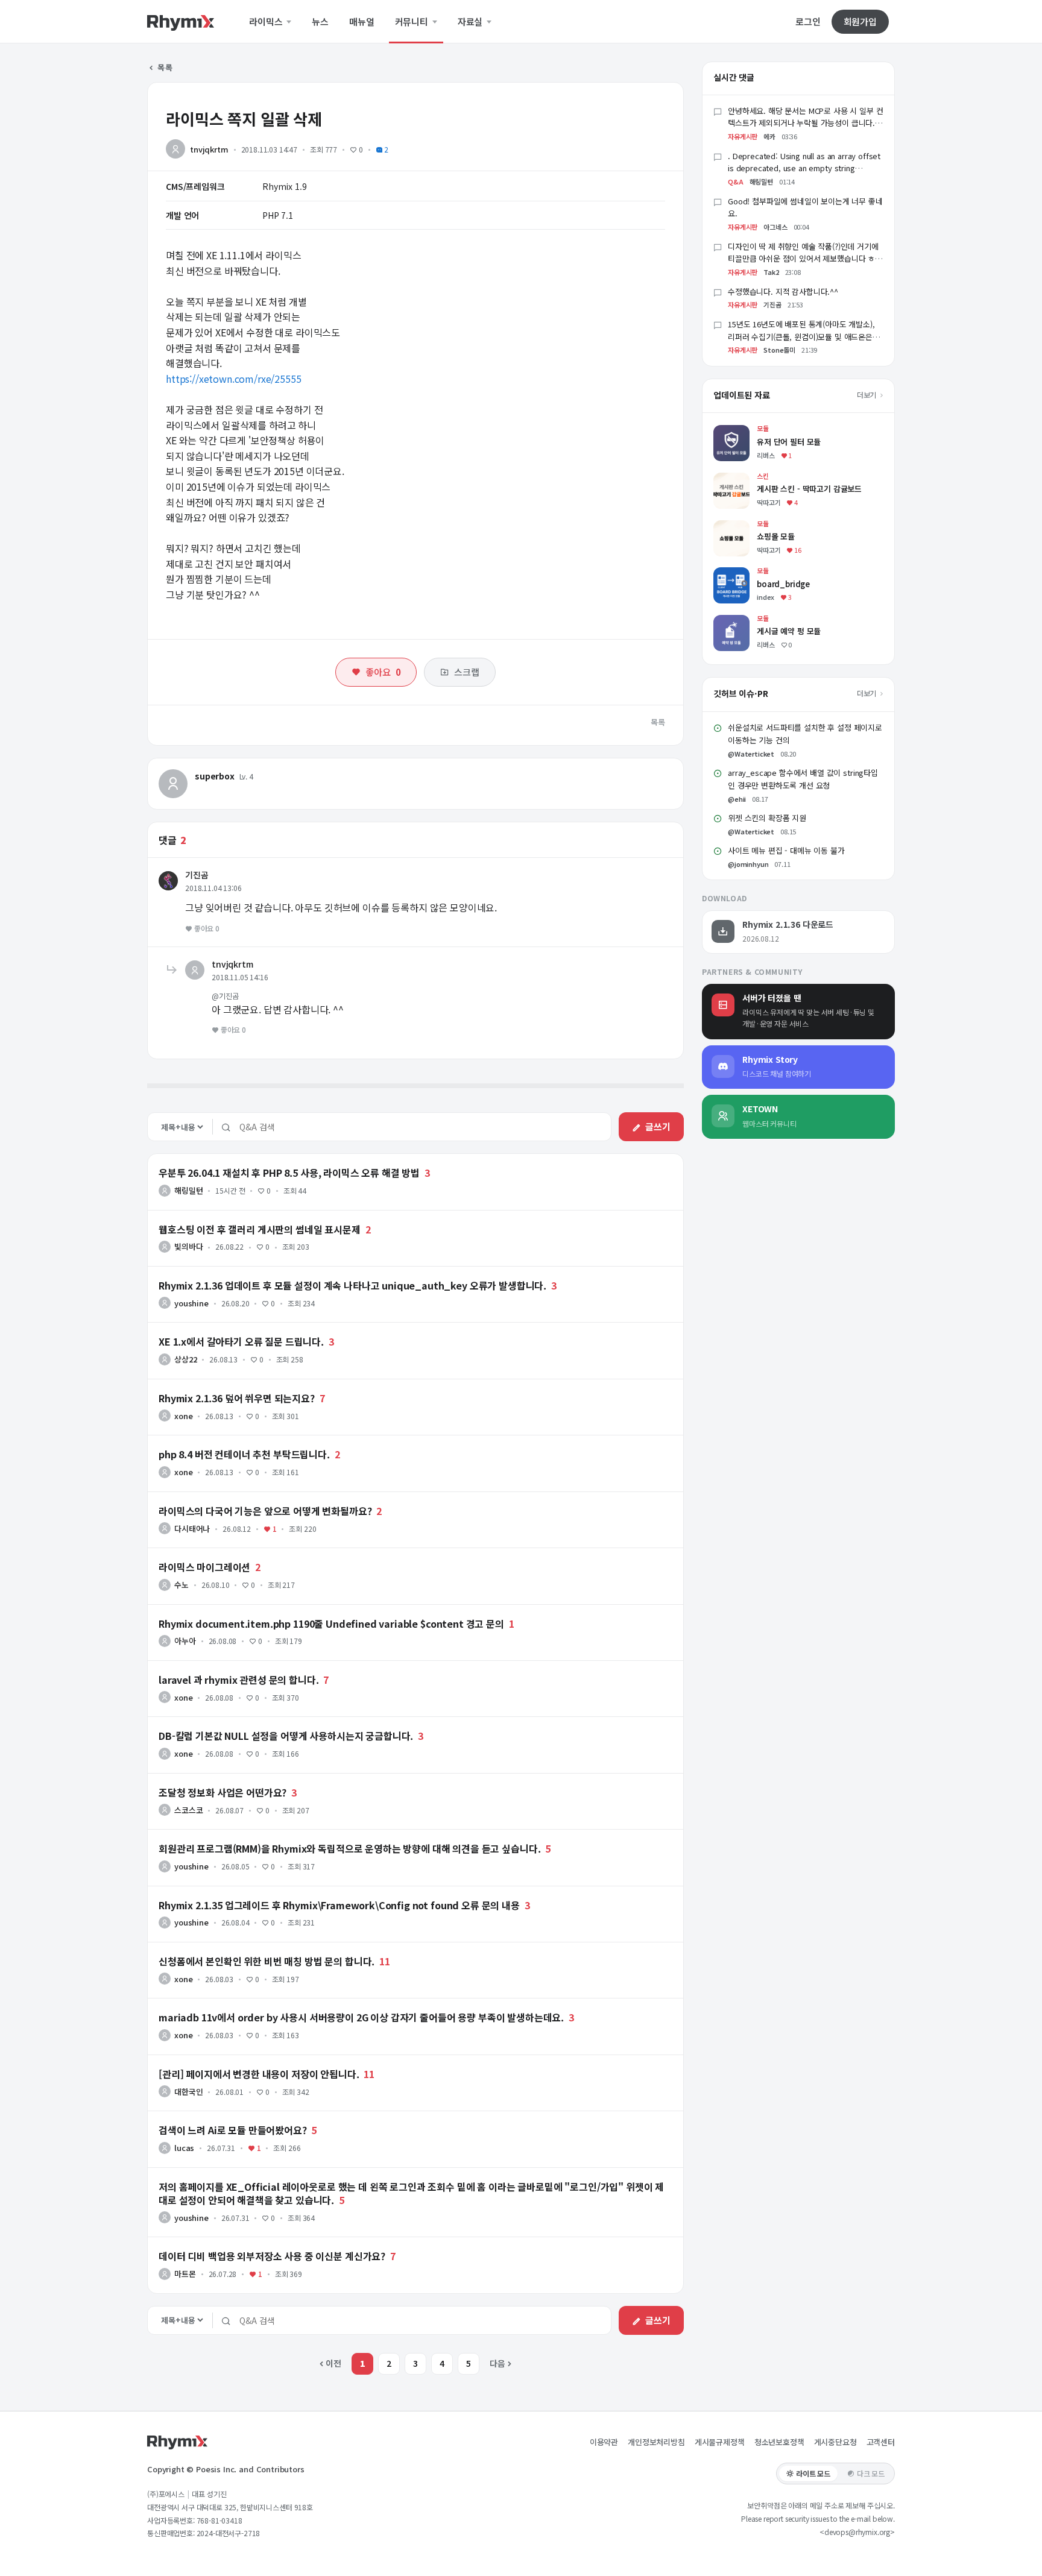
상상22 (185, 1359)
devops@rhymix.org (857, 2532)
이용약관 (604, 2442)
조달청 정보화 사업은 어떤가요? (223, 1792)
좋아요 (383, 672)
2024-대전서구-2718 (229, 2533)
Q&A (736, 181)
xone (183, 1416)
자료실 (471, 22)
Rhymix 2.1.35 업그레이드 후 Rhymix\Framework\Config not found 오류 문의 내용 (339, 1905)
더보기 (867, 395)
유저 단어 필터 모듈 (748, 431)
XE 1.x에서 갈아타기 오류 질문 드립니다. (241, 1341)
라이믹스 (267, 22)
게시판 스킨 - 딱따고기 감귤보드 (770, 478)
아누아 (185, 1641)
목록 (164, 67)
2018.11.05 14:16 (240, 977)
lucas (184, 2148)
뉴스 (320, 22)
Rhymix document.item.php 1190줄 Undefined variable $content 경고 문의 (331, 1623)
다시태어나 (192, 1529)
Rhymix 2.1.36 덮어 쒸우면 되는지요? (237, 1398)
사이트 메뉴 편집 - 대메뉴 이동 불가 (786, 850)
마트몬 (185, 2274)
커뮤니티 (413, 22)
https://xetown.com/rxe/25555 (234, 379)
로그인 (808, 22)
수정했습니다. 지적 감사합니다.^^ (783, 291)
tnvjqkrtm (209, 149)
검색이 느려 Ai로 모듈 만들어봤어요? (233, 2130)
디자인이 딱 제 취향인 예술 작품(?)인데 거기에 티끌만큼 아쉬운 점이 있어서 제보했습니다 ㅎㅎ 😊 (805, 259)
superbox (215, 776)
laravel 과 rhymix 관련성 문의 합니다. (239, 1680)
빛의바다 (188, 1246)
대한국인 (188, 2092)
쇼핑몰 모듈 (734, 526)
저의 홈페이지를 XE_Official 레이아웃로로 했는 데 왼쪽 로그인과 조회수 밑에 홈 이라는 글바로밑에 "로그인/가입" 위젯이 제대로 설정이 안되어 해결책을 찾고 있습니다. (411, 2193)
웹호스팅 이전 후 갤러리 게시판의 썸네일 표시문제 (260, 1229)
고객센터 (881, 2442)
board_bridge (740, 573)
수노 (182, 1585)
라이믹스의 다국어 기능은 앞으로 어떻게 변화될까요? (265, 1511)
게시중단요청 (835, 2442)
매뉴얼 (362, 22)
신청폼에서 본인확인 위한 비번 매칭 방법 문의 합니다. (267, 1961)
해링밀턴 (188, 1190)
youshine (191, 1303)
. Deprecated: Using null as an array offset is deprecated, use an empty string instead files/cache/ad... (804, 168)
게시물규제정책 (720, 2442)
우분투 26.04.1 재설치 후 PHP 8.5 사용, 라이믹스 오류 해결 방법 (289, 1173)
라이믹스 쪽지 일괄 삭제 (244, 118)
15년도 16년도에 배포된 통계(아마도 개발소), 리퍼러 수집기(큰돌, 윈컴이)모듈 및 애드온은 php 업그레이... (801, 337)
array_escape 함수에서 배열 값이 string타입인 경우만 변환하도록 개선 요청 (803, 779)
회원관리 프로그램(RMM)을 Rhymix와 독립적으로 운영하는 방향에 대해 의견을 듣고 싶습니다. (349, 1848)
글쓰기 (658, 1126)
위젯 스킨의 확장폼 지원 (767, 818)
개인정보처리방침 (656, 2442)
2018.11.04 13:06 (213, 888)
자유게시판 (743, 136)
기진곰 (197, 875)
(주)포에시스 (166, 2494)
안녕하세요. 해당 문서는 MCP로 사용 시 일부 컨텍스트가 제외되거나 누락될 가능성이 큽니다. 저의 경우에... (806, 123)
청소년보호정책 (779, 2442)
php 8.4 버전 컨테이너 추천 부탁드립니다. (244, 1454)
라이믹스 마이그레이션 (204, 1567)
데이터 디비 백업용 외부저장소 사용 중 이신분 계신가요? (272, 2256)
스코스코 (188, 1810)
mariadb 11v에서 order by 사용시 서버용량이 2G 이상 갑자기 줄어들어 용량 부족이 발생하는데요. (361, 2017)
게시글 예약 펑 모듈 (748, 621)
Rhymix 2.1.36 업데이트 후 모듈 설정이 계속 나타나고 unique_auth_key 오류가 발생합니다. (352, 1285)
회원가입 (860, 21)
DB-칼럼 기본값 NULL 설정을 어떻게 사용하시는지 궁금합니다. (286, 1736)
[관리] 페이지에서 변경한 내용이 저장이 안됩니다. (259, 2074)
